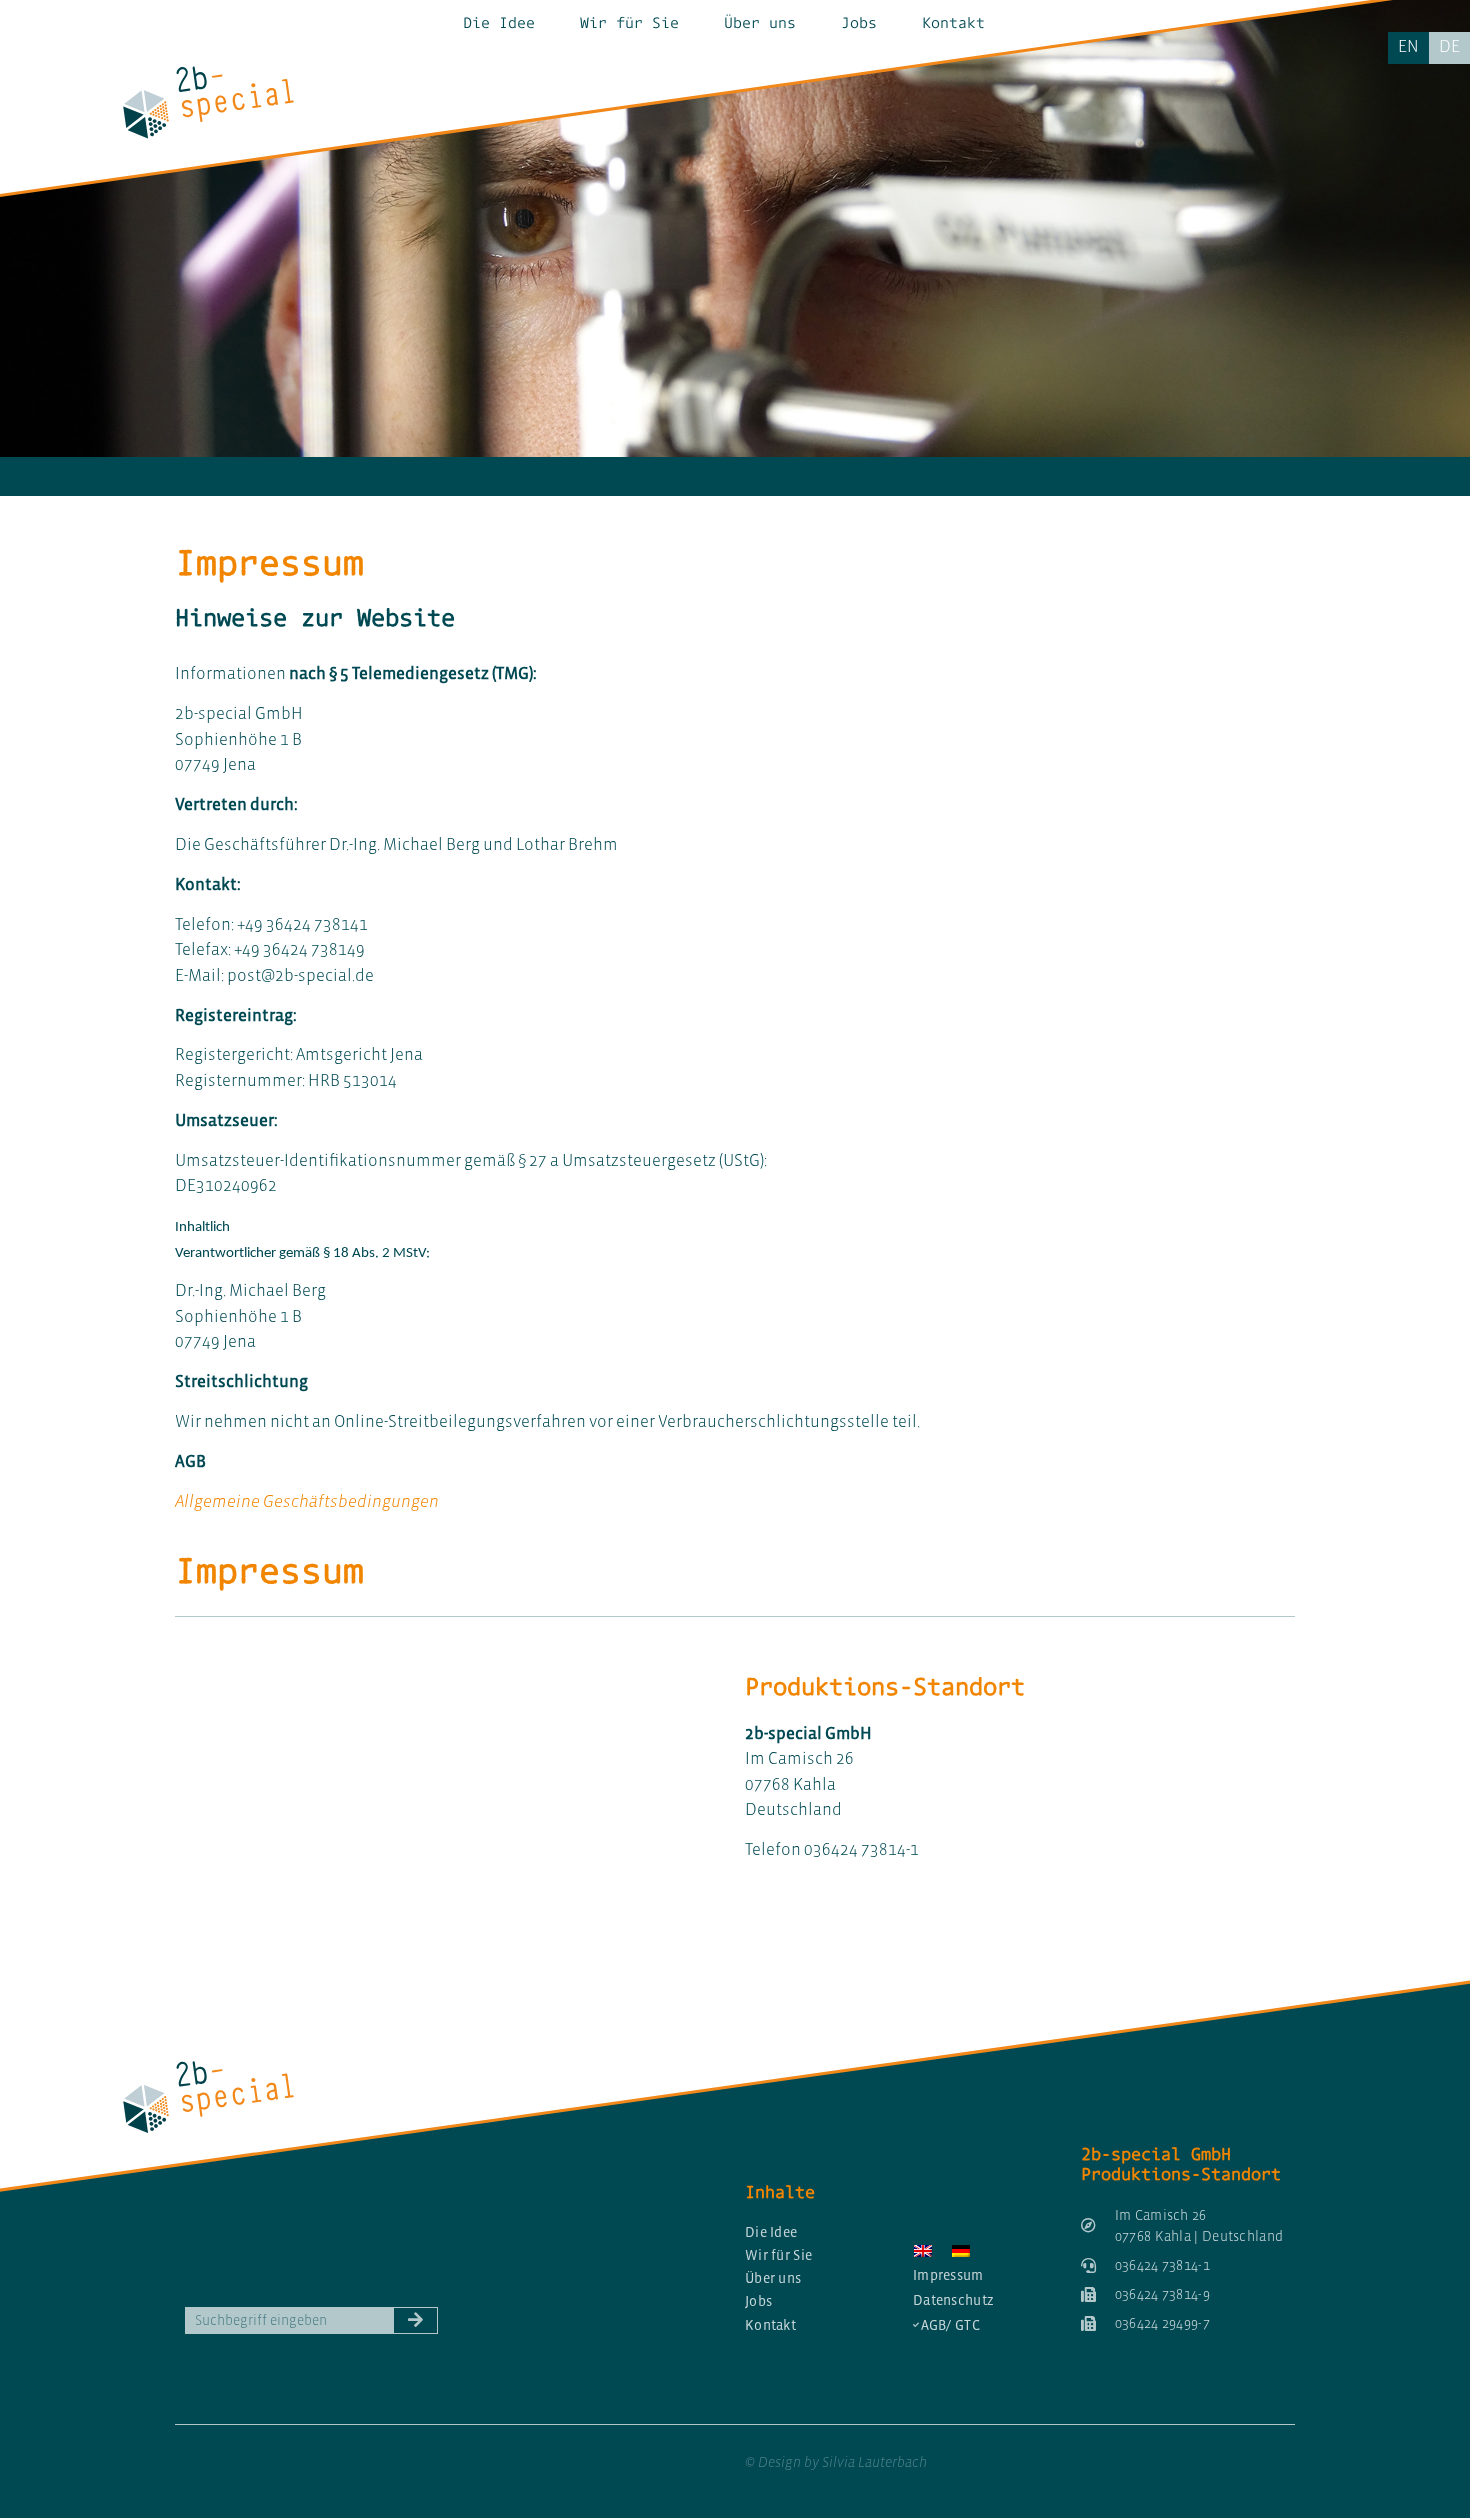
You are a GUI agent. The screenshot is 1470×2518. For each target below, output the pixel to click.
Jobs (859, 22)
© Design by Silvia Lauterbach (836, 2462)
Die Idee (499, 22)
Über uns (760, 22)
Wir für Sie (629, 22)
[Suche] (415, 2320)
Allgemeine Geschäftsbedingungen (307, 1501)
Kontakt (953, 22)
